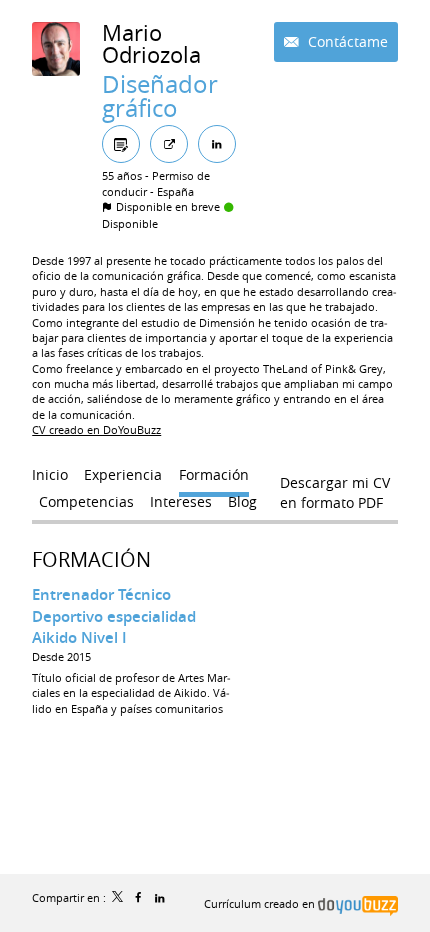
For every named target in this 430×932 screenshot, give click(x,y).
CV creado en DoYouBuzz (96, 429)
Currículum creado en (261, 903)
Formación (91, 559)
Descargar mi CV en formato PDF (335, 487)
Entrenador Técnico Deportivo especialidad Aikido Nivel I (114, 616)
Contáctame (346, 41)
